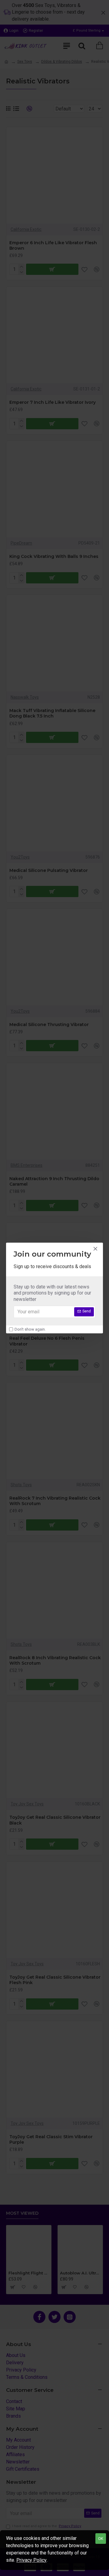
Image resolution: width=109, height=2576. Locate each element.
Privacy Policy (31, 2560)
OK (101, 2539)
